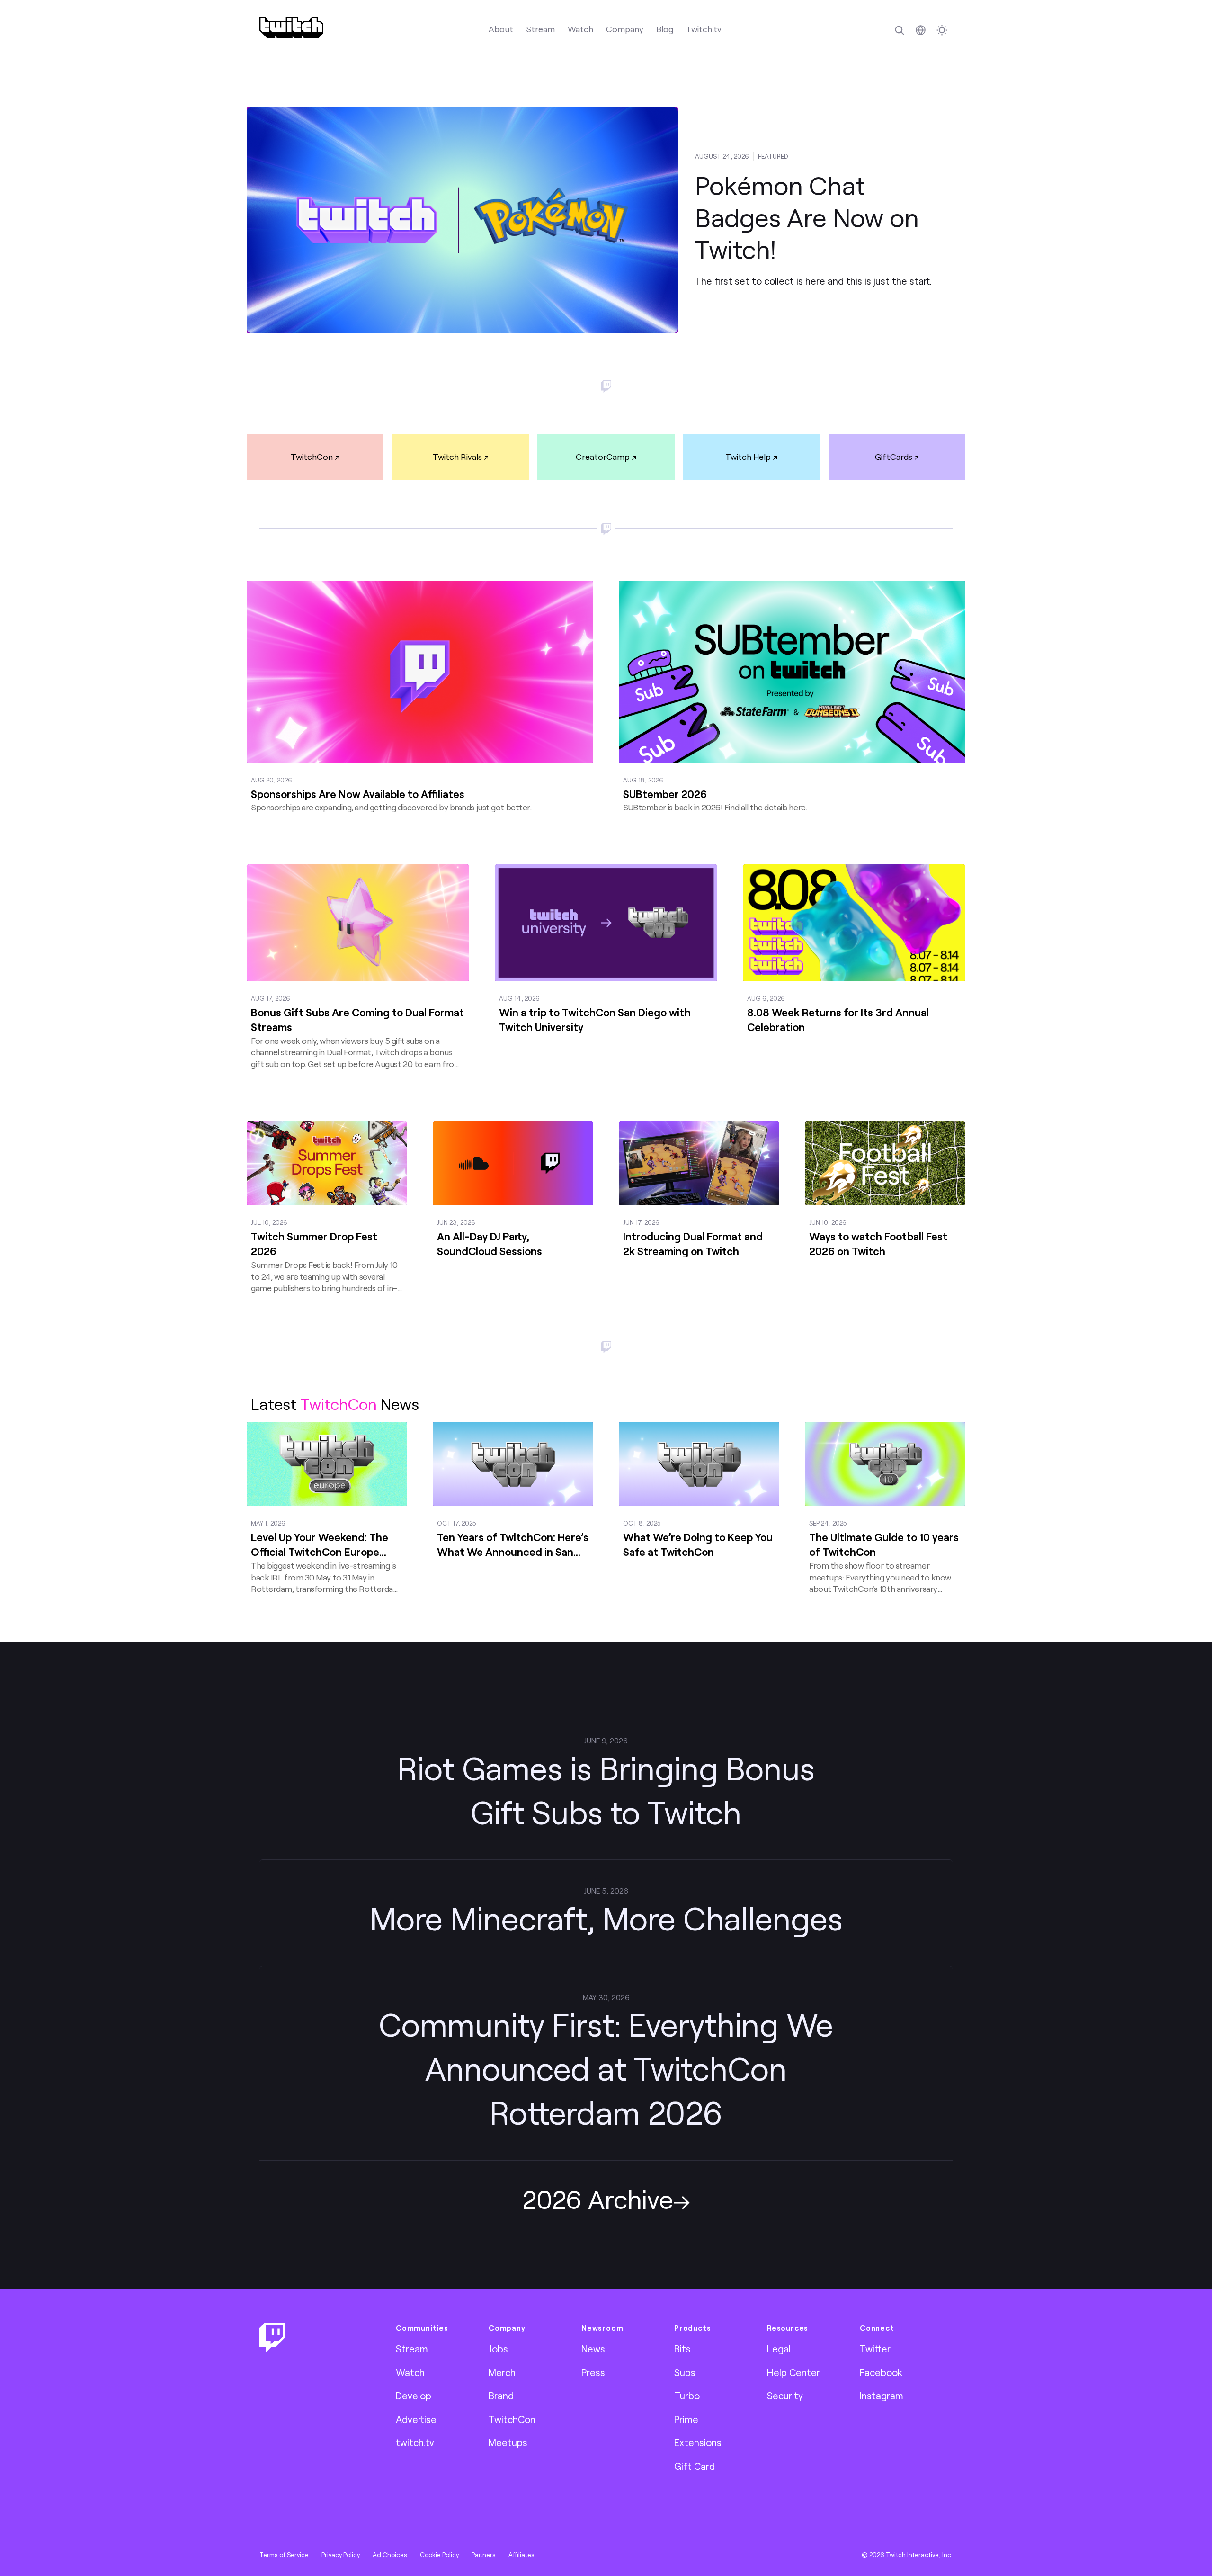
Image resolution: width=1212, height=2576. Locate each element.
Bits (682, 2349)
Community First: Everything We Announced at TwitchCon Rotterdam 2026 (606, 2068)
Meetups (508, 2442)
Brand (501, 2396)
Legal (779, 2349)
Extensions (698, 2442)
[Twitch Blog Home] (291, 28)
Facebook (881, 2372)
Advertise (416, 2419)
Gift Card (695, 2466)
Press (593, 2372)
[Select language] (921, 30)
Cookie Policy (439, 2555)
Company (625, 29)
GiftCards (894, 457)
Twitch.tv (704, 29)
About (501, 29)
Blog (665, 29)
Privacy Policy (341, 2555)
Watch (580, 29)
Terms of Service (284, 2555)
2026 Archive (598, 2199)
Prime (686, 2419)
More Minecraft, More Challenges (606, 1918)
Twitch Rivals (457, 457)
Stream (540, 29)
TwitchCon (312, 457)
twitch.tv (415, 2442)
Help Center (793, 2372)
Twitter (875, 2349)
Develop (414, 2396)
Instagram (882, 2396)
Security (785, 2396)
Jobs (498, 2349)
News (593, 2349)
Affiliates (521, 2555)
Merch (502, 2372)
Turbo (687, 2396)
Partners (484, 2555)
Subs (685, 2372)
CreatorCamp (603, 457)
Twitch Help (748, 457)
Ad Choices (390, 2555)
